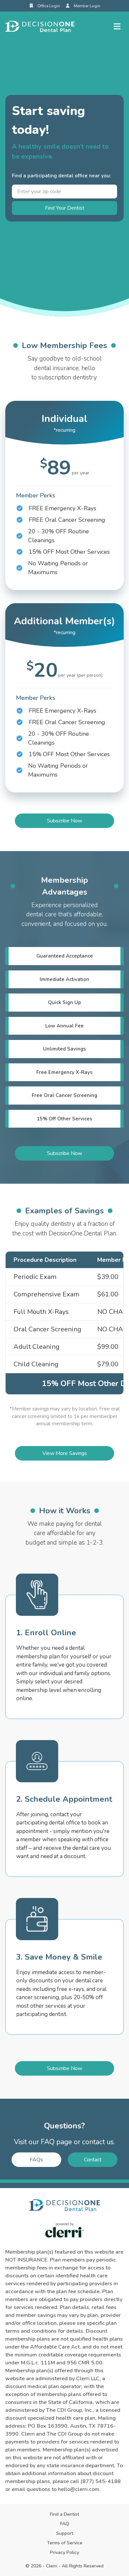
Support (65, 2533)
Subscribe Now (64, 821)
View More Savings (65, 1453)
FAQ (65, 2524)
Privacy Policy (64, 2552)
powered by (65, 2224)
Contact (93, 2160)
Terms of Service (65, 2543)
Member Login (86, 6)
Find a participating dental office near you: (61, 176)
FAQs (36, 2160)
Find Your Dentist (65, 208)
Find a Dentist (64, 2514)
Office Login (48, 6)
